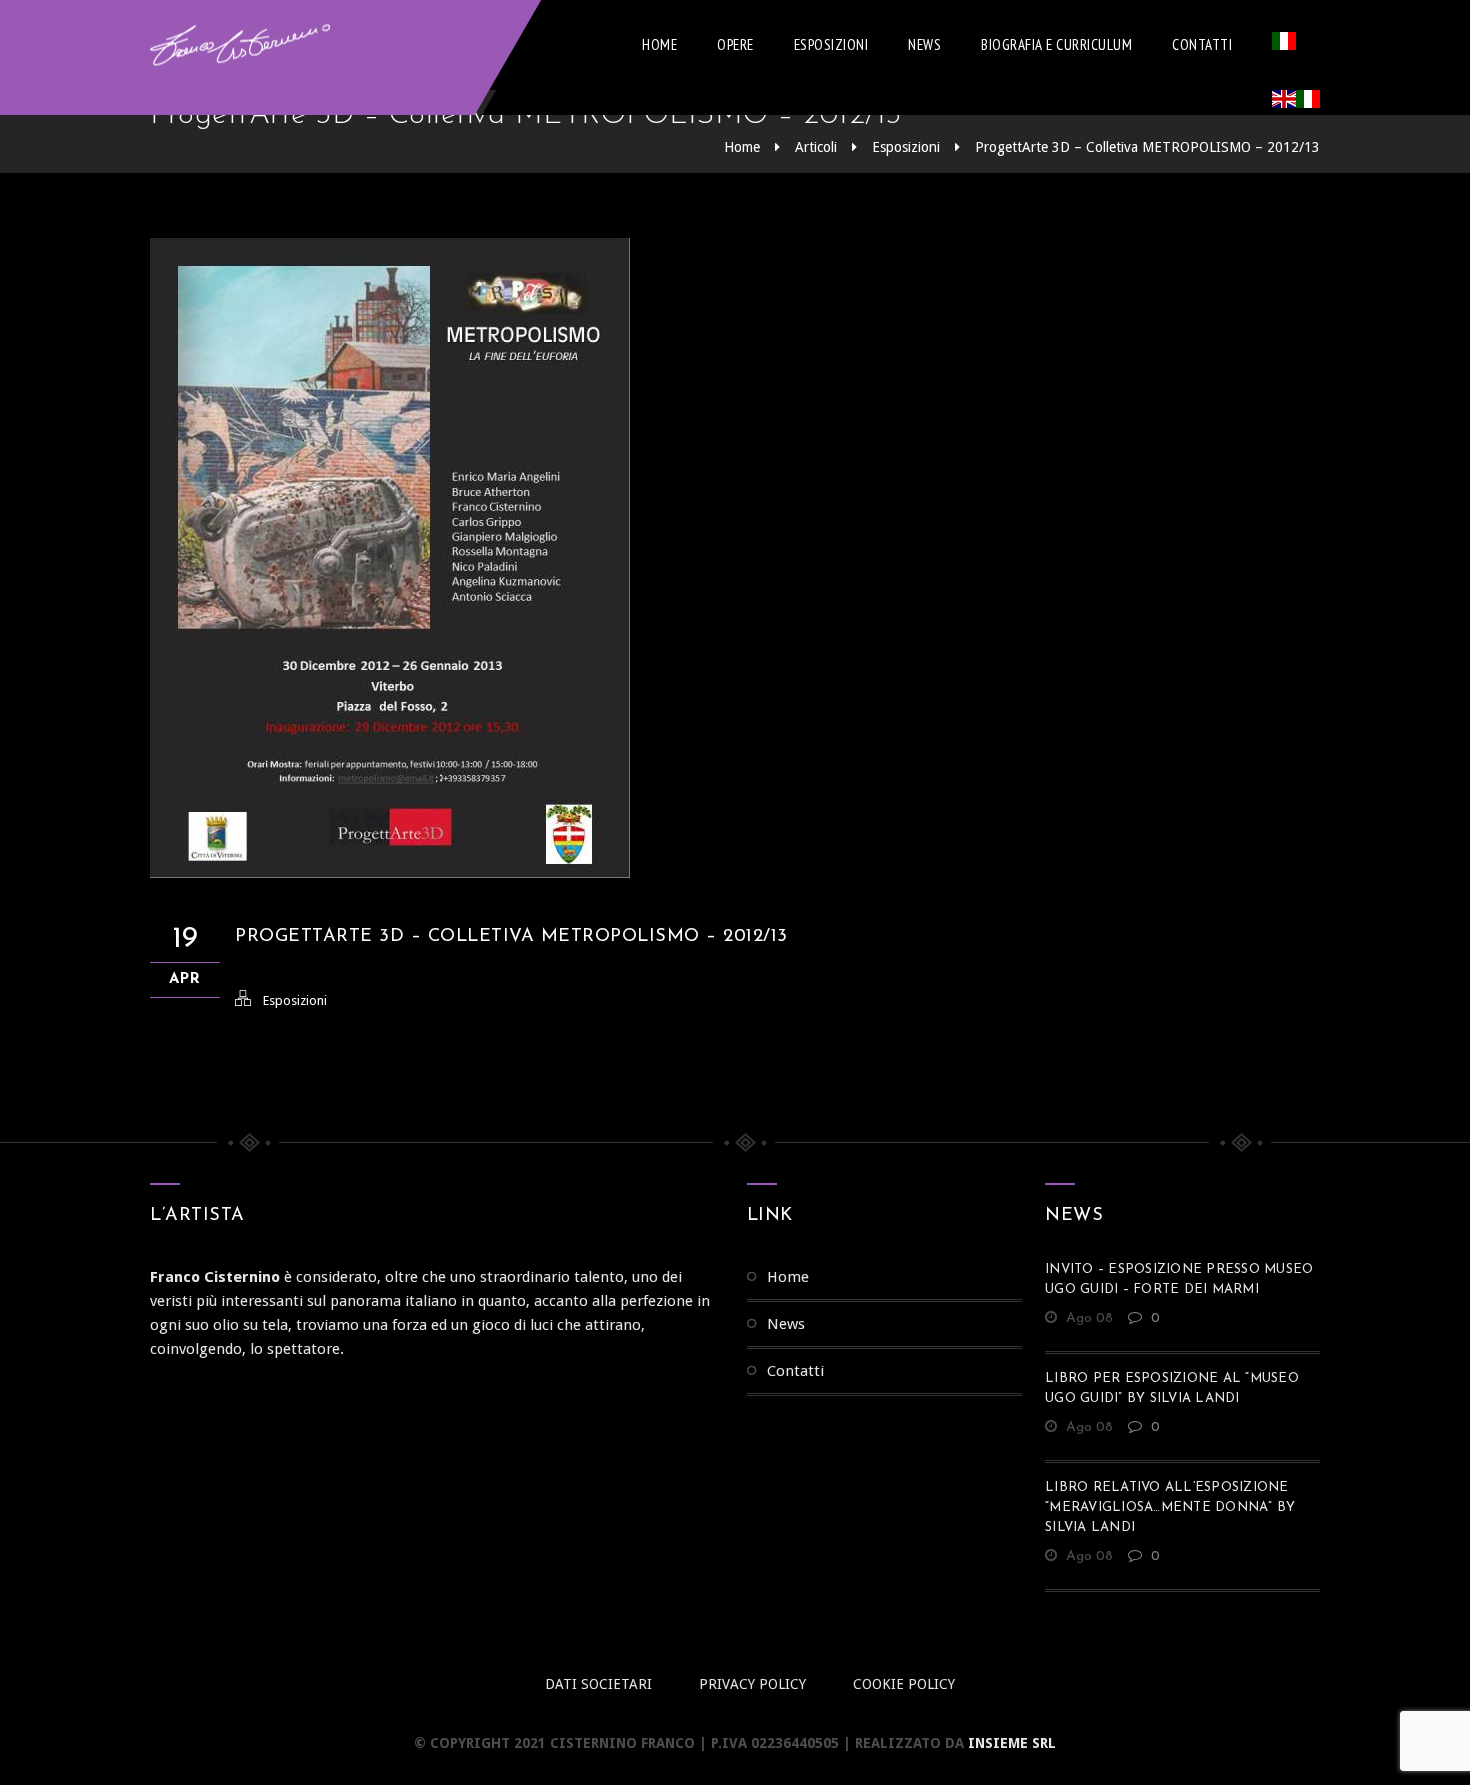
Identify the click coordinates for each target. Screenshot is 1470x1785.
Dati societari (598, 1684)
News (924, 44)
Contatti (1202, 44)
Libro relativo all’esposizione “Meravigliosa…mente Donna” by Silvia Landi (1170, 1507)
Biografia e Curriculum (1056, 44)
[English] (1284, 103)
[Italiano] (1284, 45)
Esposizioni (831, 44)
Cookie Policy (904, 1684)
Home (659, 44)
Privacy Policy (752, 1684)
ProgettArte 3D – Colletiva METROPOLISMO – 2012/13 (1147, 147)
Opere (735, 44)
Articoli (816, 147)
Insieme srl (1012, 1743)
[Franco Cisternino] (240, 45)
